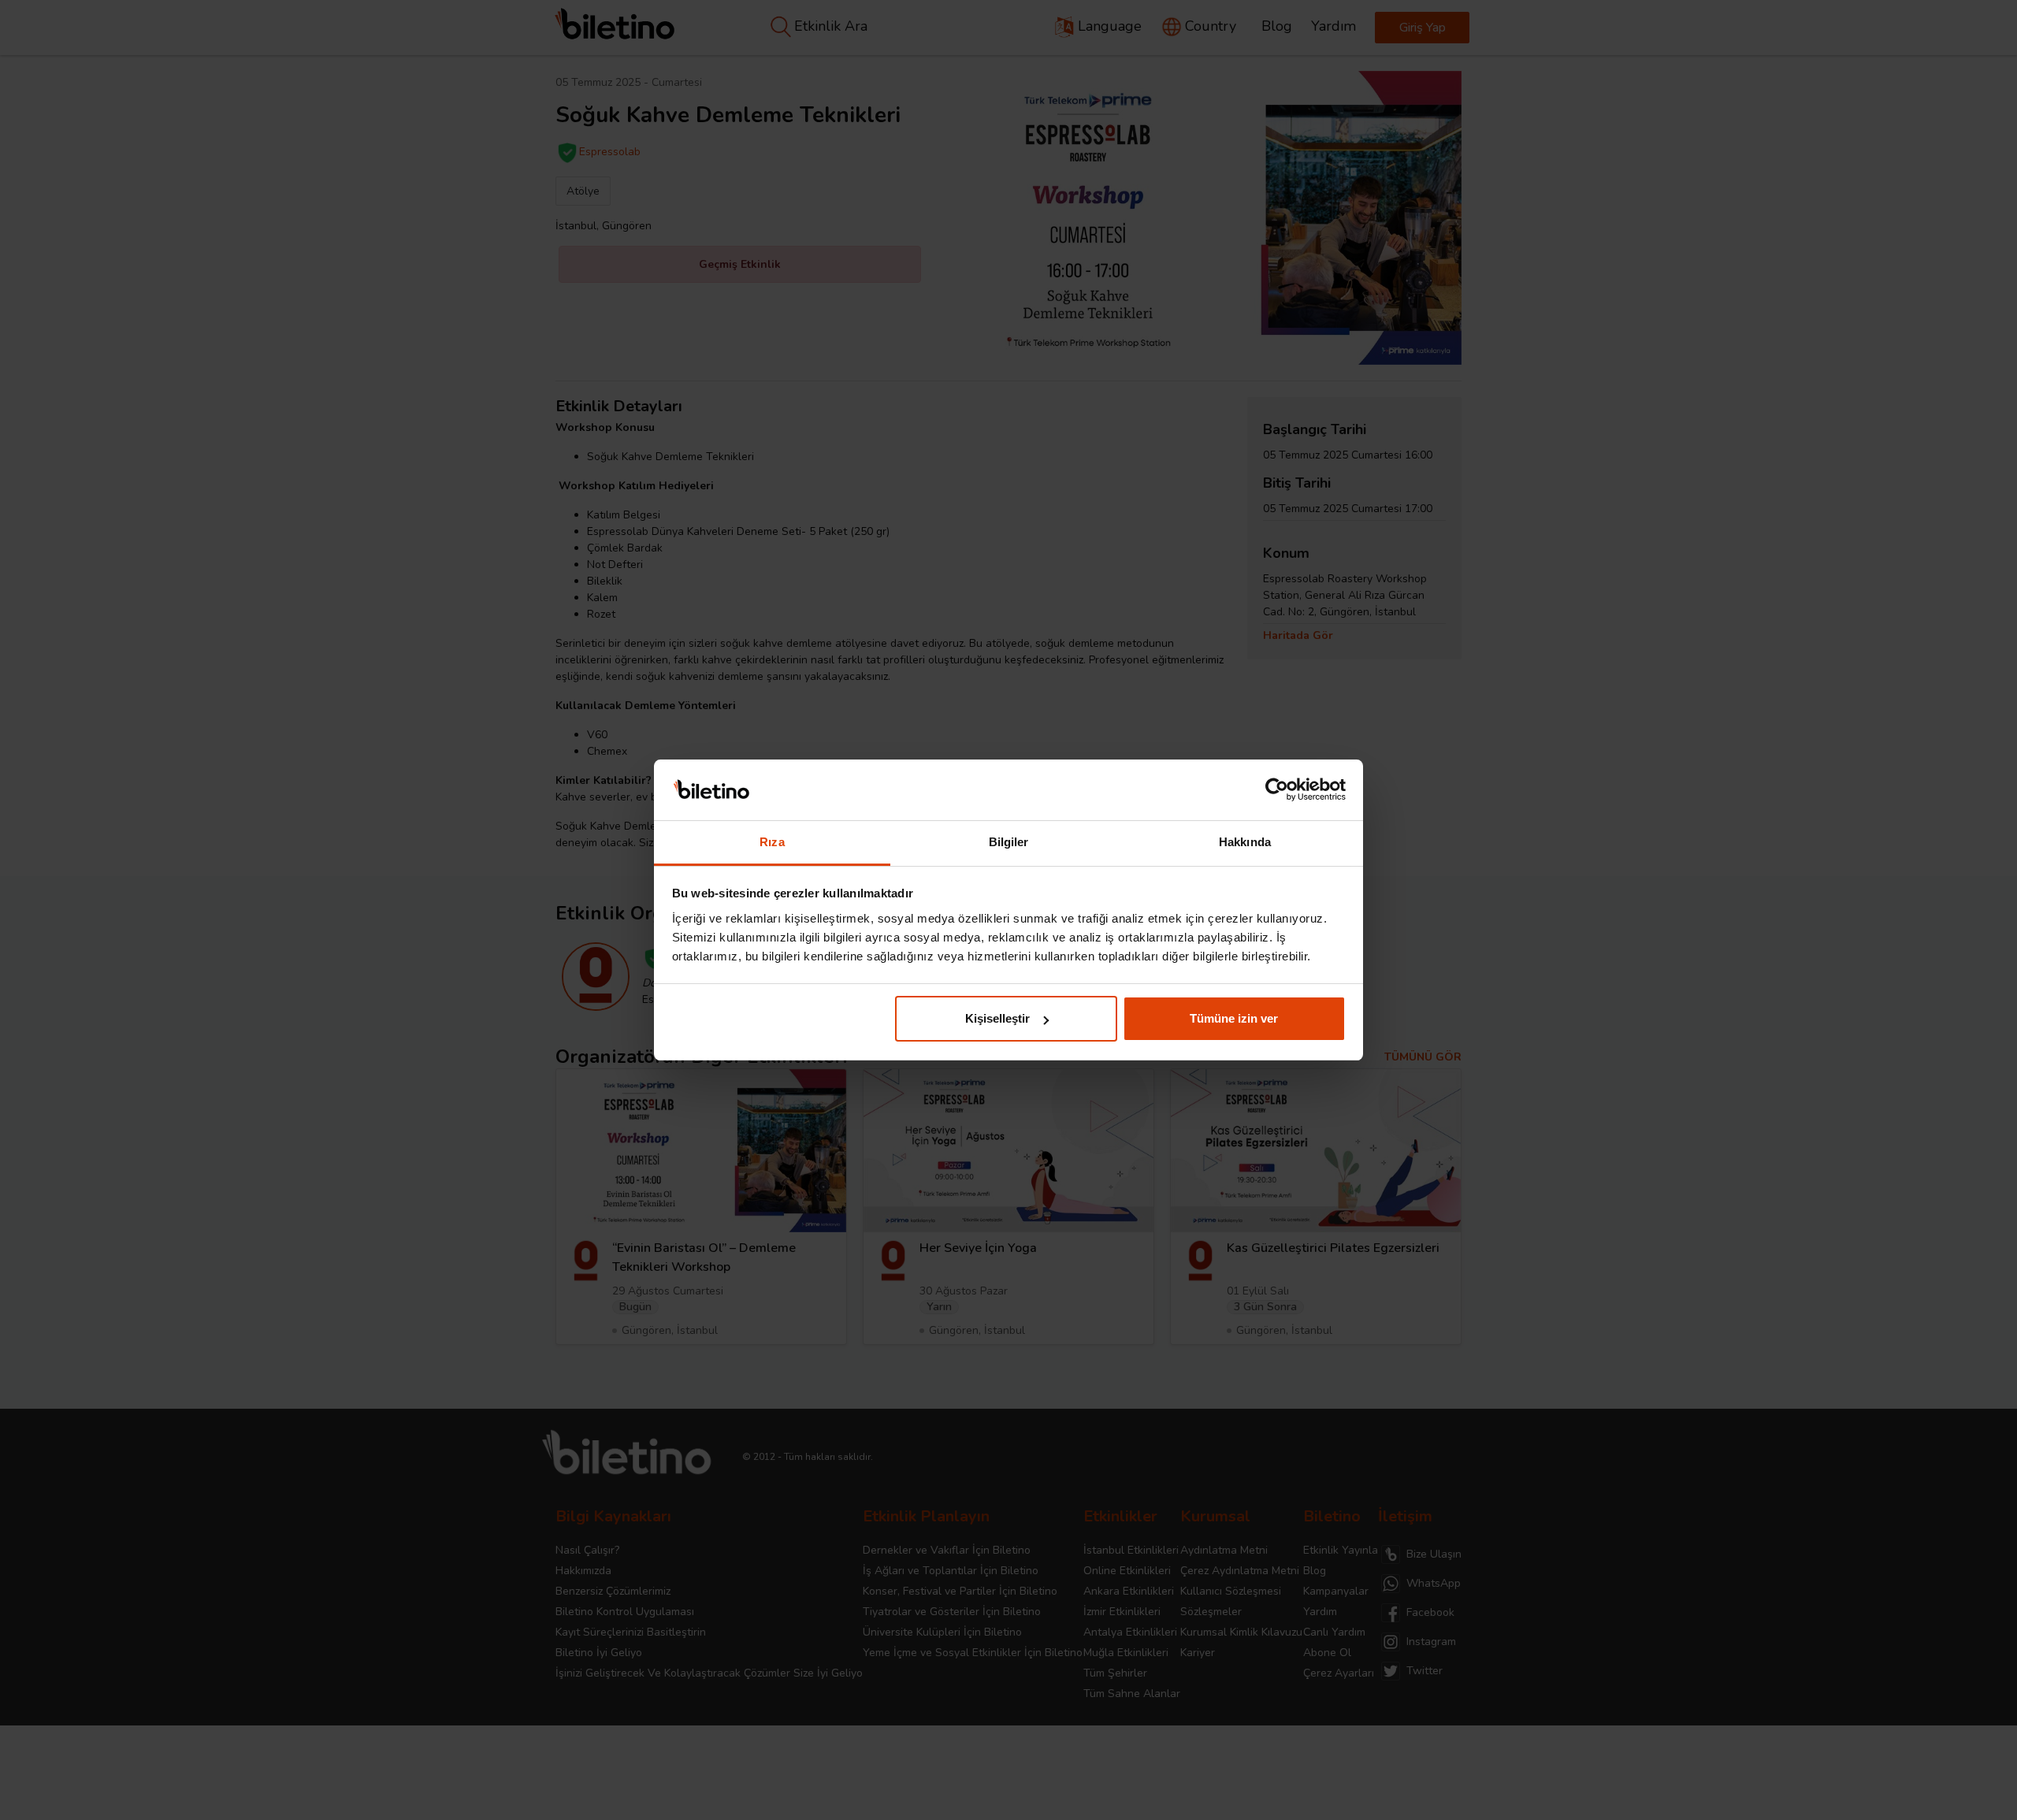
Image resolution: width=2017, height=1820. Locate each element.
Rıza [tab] (772, 842)
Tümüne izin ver (1234, 1018)
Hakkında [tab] (1245, 842)
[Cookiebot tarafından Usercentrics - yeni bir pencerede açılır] (1277, 790)
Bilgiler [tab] (1009, 842)
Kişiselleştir (997, 1018)
